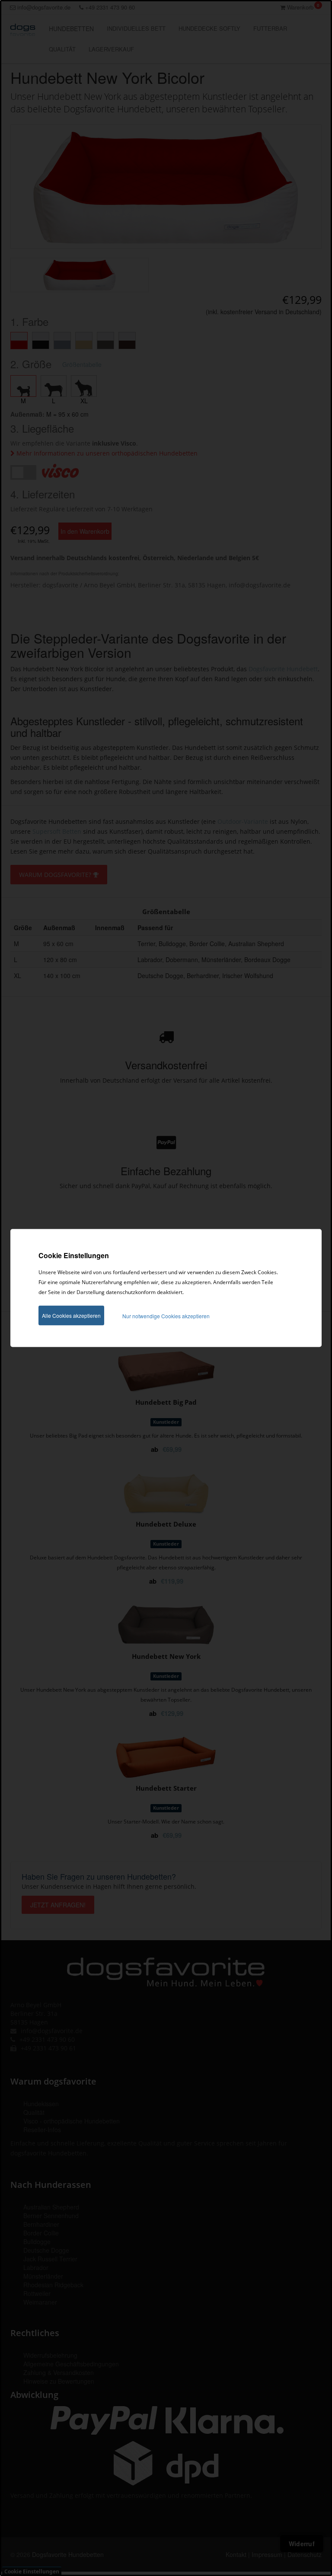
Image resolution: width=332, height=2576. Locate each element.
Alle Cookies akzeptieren (71, 1315)
